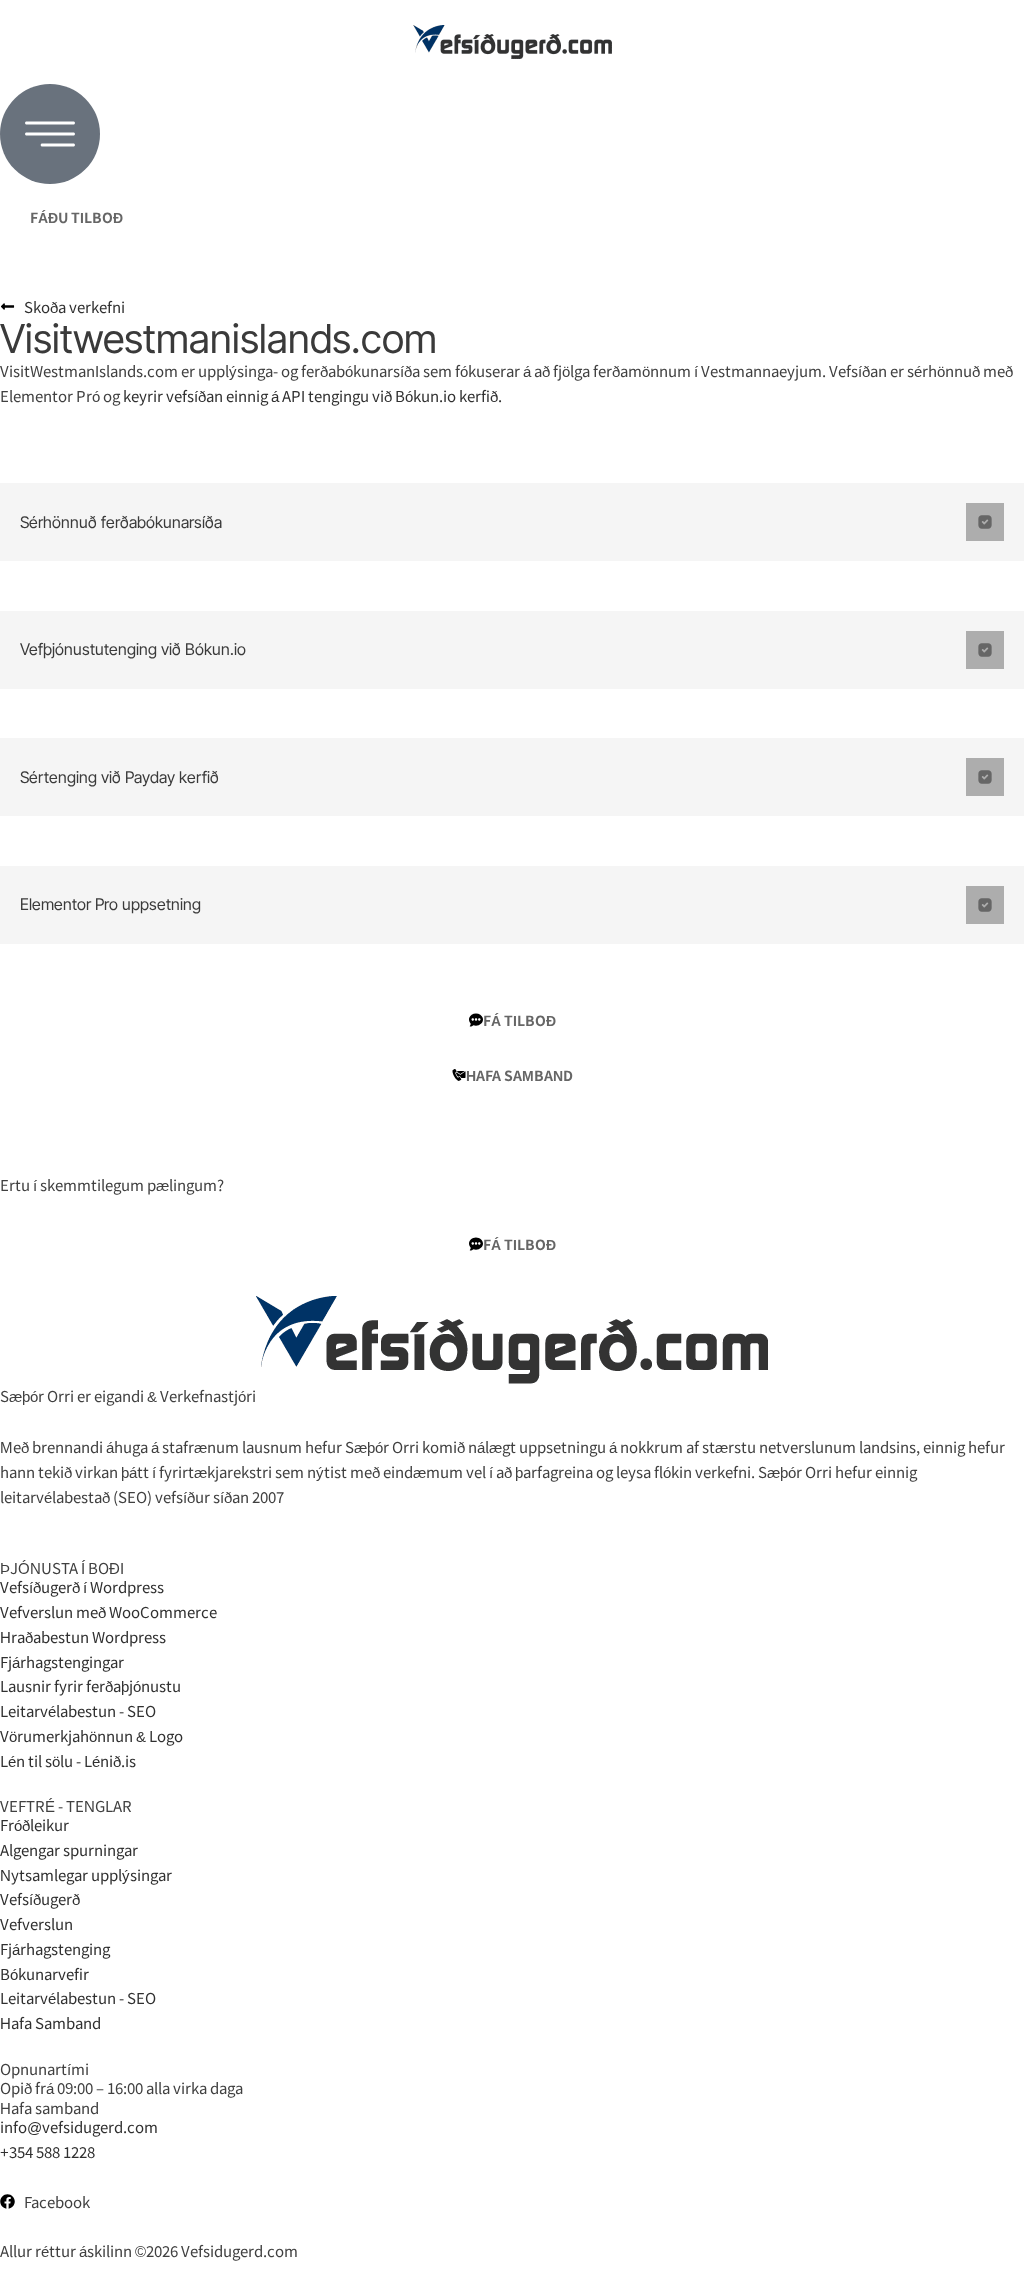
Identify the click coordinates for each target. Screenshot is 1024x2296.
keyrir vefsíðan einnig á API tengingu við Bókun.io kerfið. (312, 395)
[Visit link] (512, 42)
